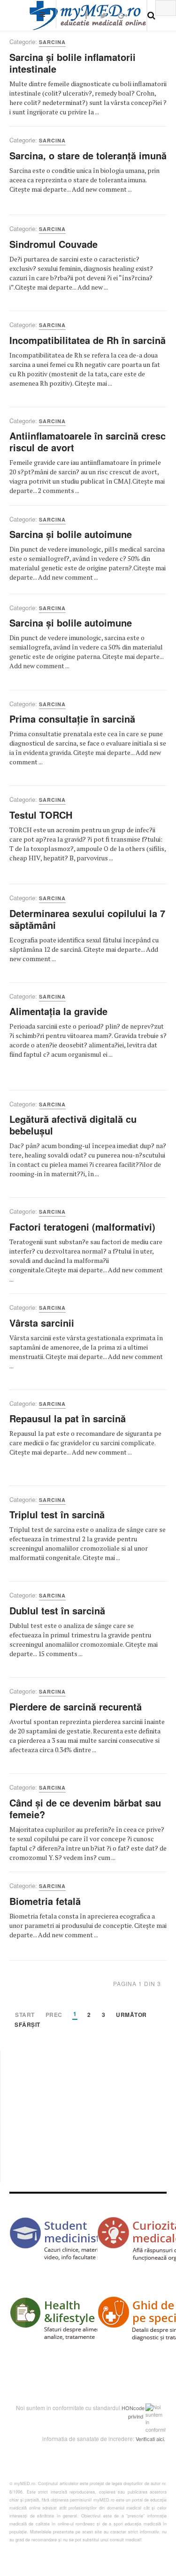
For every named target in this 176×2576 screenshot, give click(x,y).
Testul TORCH (41, 815)
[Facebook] (86, 15)
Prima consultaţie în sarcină (72, 719)
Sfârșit (27, 2025)
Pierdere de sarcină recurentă (76, 1706)
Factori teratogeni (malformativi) (82, 1227)
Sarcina (52, 42)
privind (136, 2416)
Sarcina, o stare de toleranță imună (88, 155)
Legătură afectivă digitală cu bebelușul (73, 1125)
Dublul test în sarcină (57, 1610)
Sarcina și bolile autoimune (71, 534)
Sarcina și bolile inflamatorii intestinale (73, 63)
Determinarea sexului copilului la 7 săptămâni (87, 919)
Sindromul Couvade (54, 244)
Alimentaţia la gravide (58, 1011)
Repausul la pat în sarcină (68, 1418)
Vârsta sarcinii (42, 1323)
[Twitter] (103, 15)
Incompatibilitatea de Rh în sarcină (88, 340)
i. (164, 2439)
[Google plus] (123, 15)
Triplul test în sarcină (57, 1514)
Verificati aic (149, 2439)
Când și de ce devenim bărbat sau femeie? (85, 1808)
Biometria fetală (45, 1901)
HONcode (133, 2408)
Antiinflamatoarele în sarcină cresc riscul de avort (88, 441)
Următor (131, 2015)
